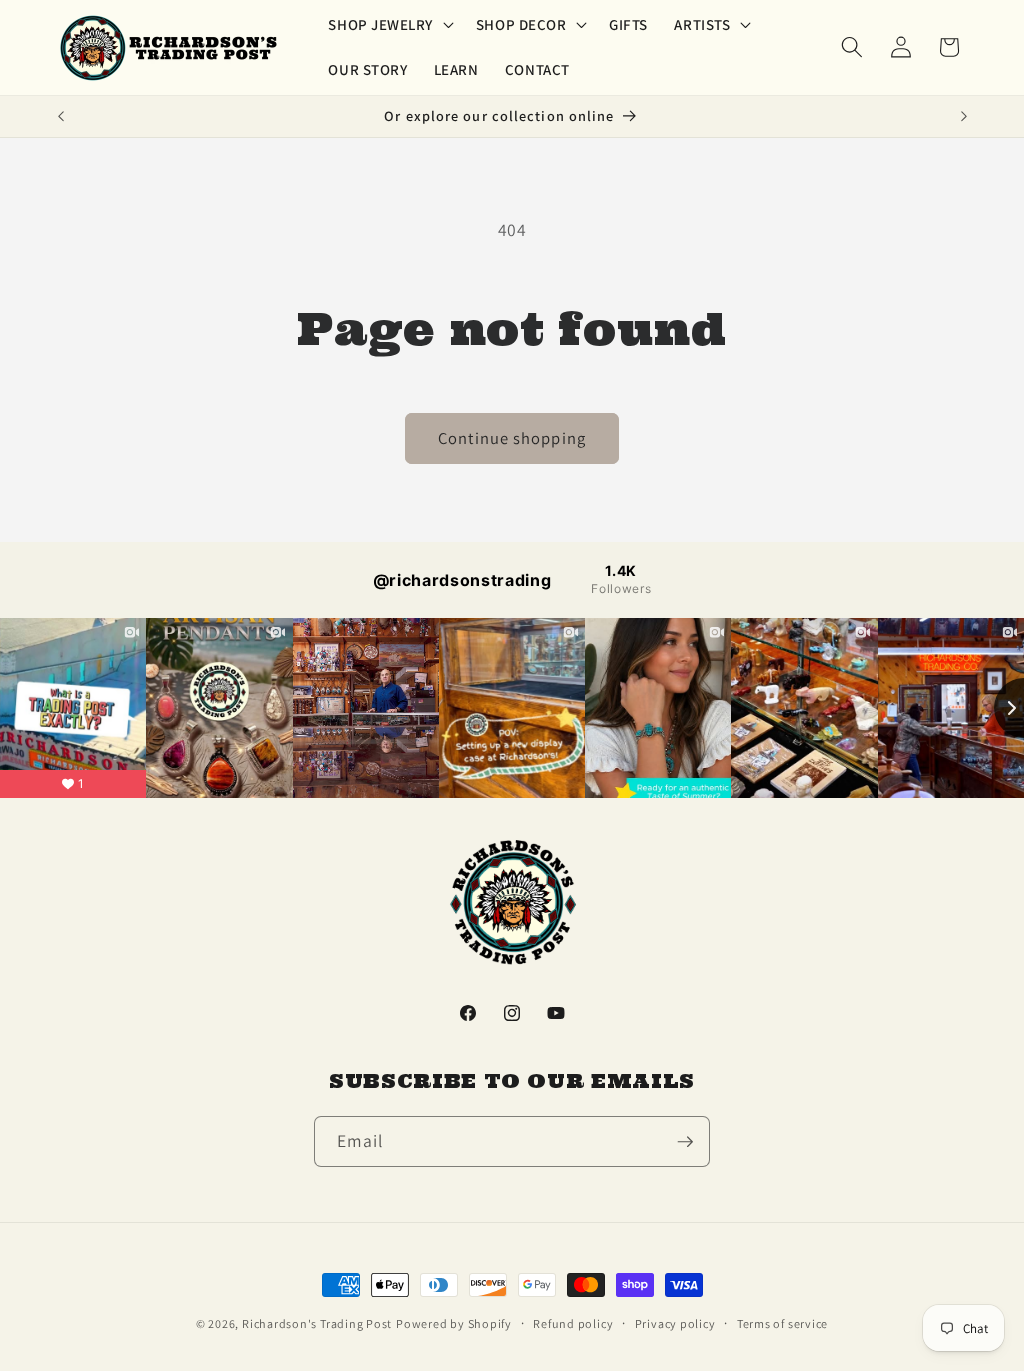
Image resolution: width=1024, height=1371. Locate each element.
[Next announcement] (964, 117)
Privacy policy (675, 1323)
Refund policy (573, 1323)
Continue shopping (512, 438)
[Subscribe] (685, 1142)
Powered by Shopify (454, 1323)
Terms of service (782, 1323)
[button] (388, 24)
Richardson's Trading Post (317, 1323)
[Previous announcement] (61, 117)
